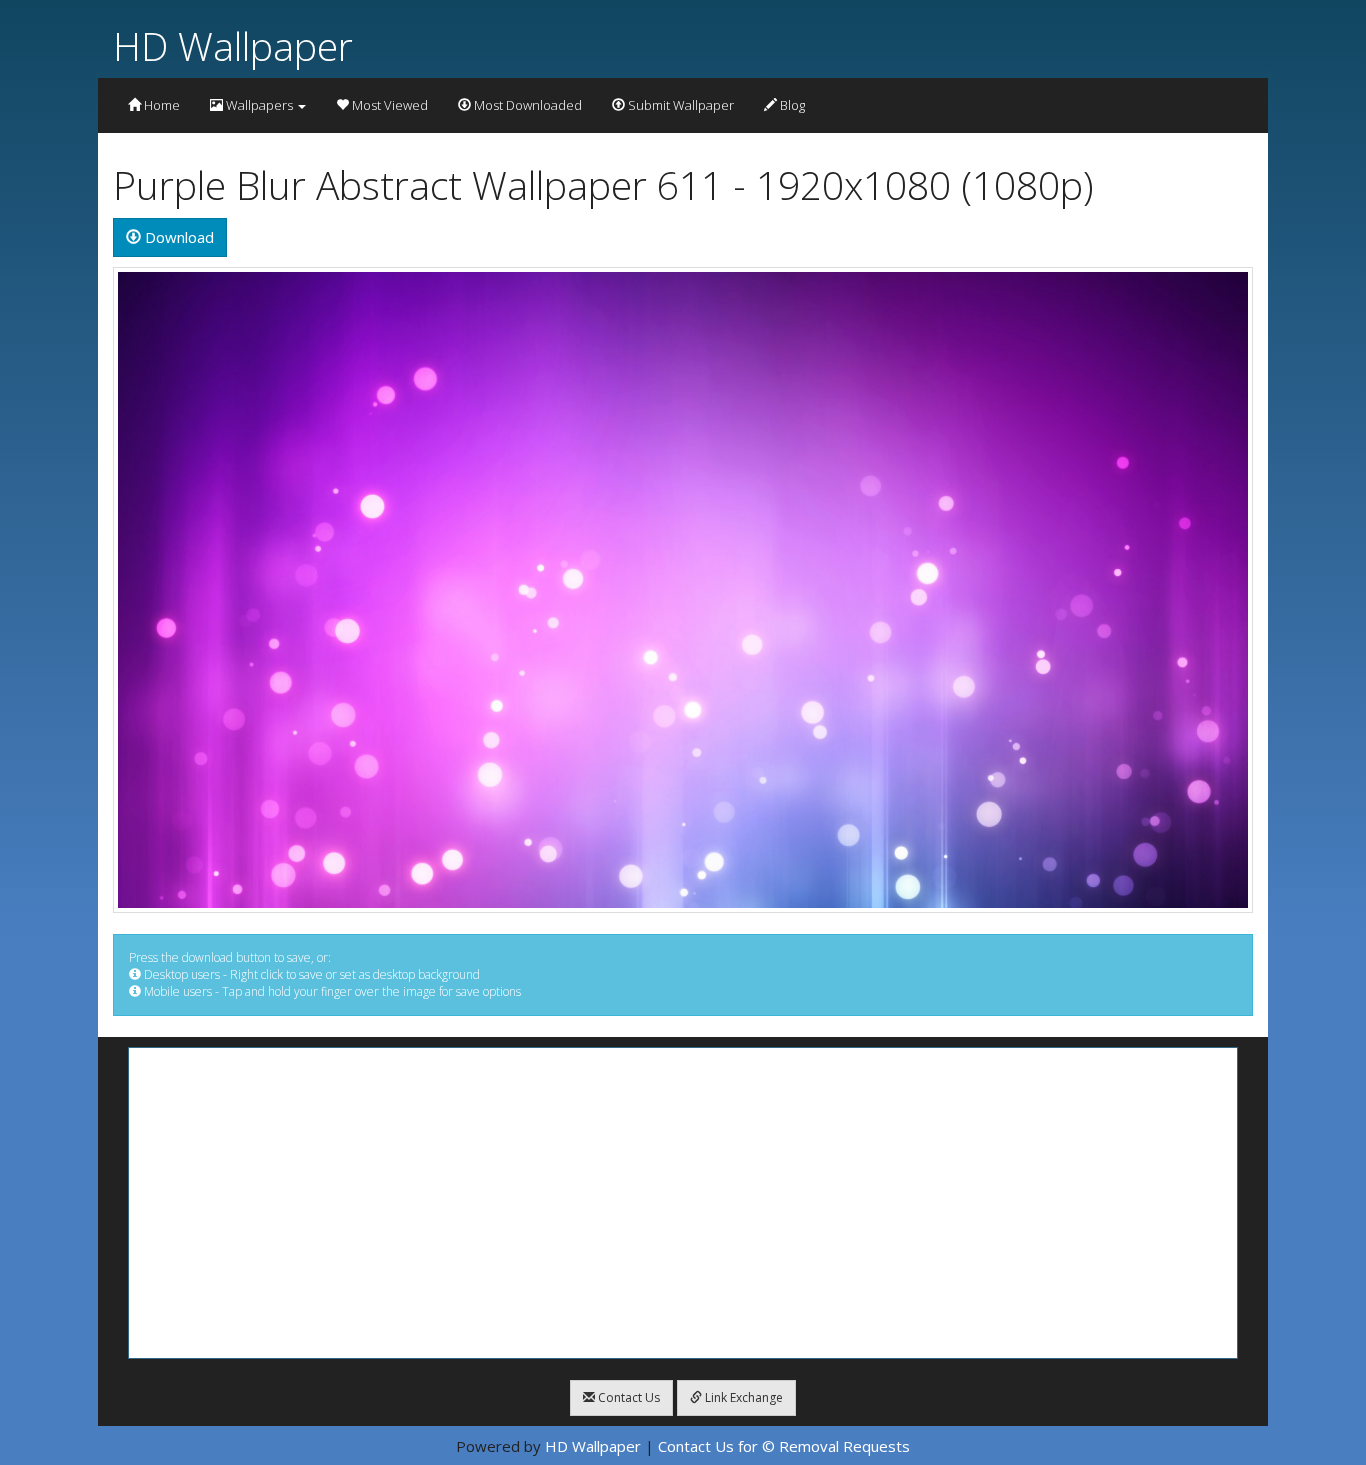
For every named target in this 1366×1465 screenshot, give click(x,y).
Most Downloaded (526, 105)
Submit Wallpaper (679, 105)
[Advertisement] (683, 1203)
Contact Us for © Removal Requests (784, 1446)
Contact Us (627, 1397)
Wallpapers (259, 105)
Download (177, 237)
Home (160, 105)
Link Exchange (742, 1397)
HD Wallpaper (233, 45)
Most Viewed (388, 105)
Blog (791, 105)
